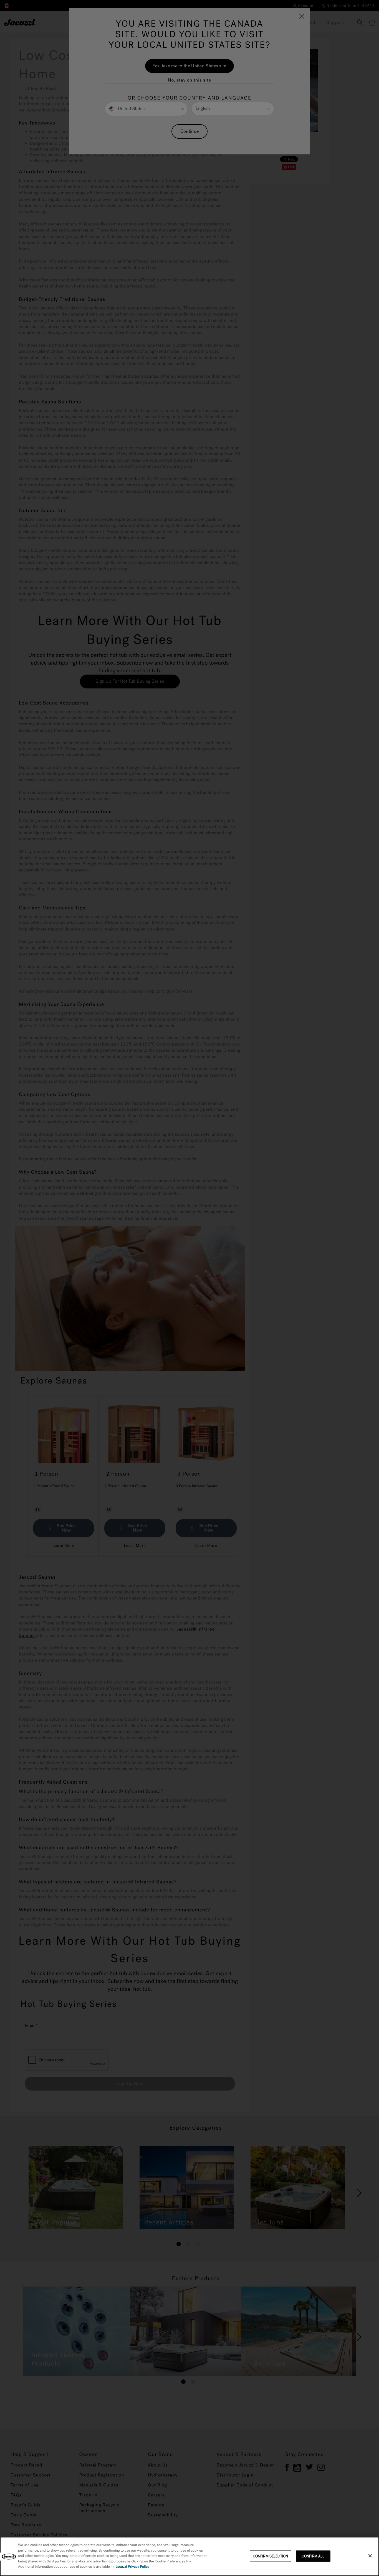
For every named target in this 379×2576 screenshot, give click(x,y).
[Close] (370, 2556)
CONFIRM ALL (313, 2556)
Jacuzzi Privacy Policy (132, 2567)
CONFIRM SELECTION (270, 2556)
